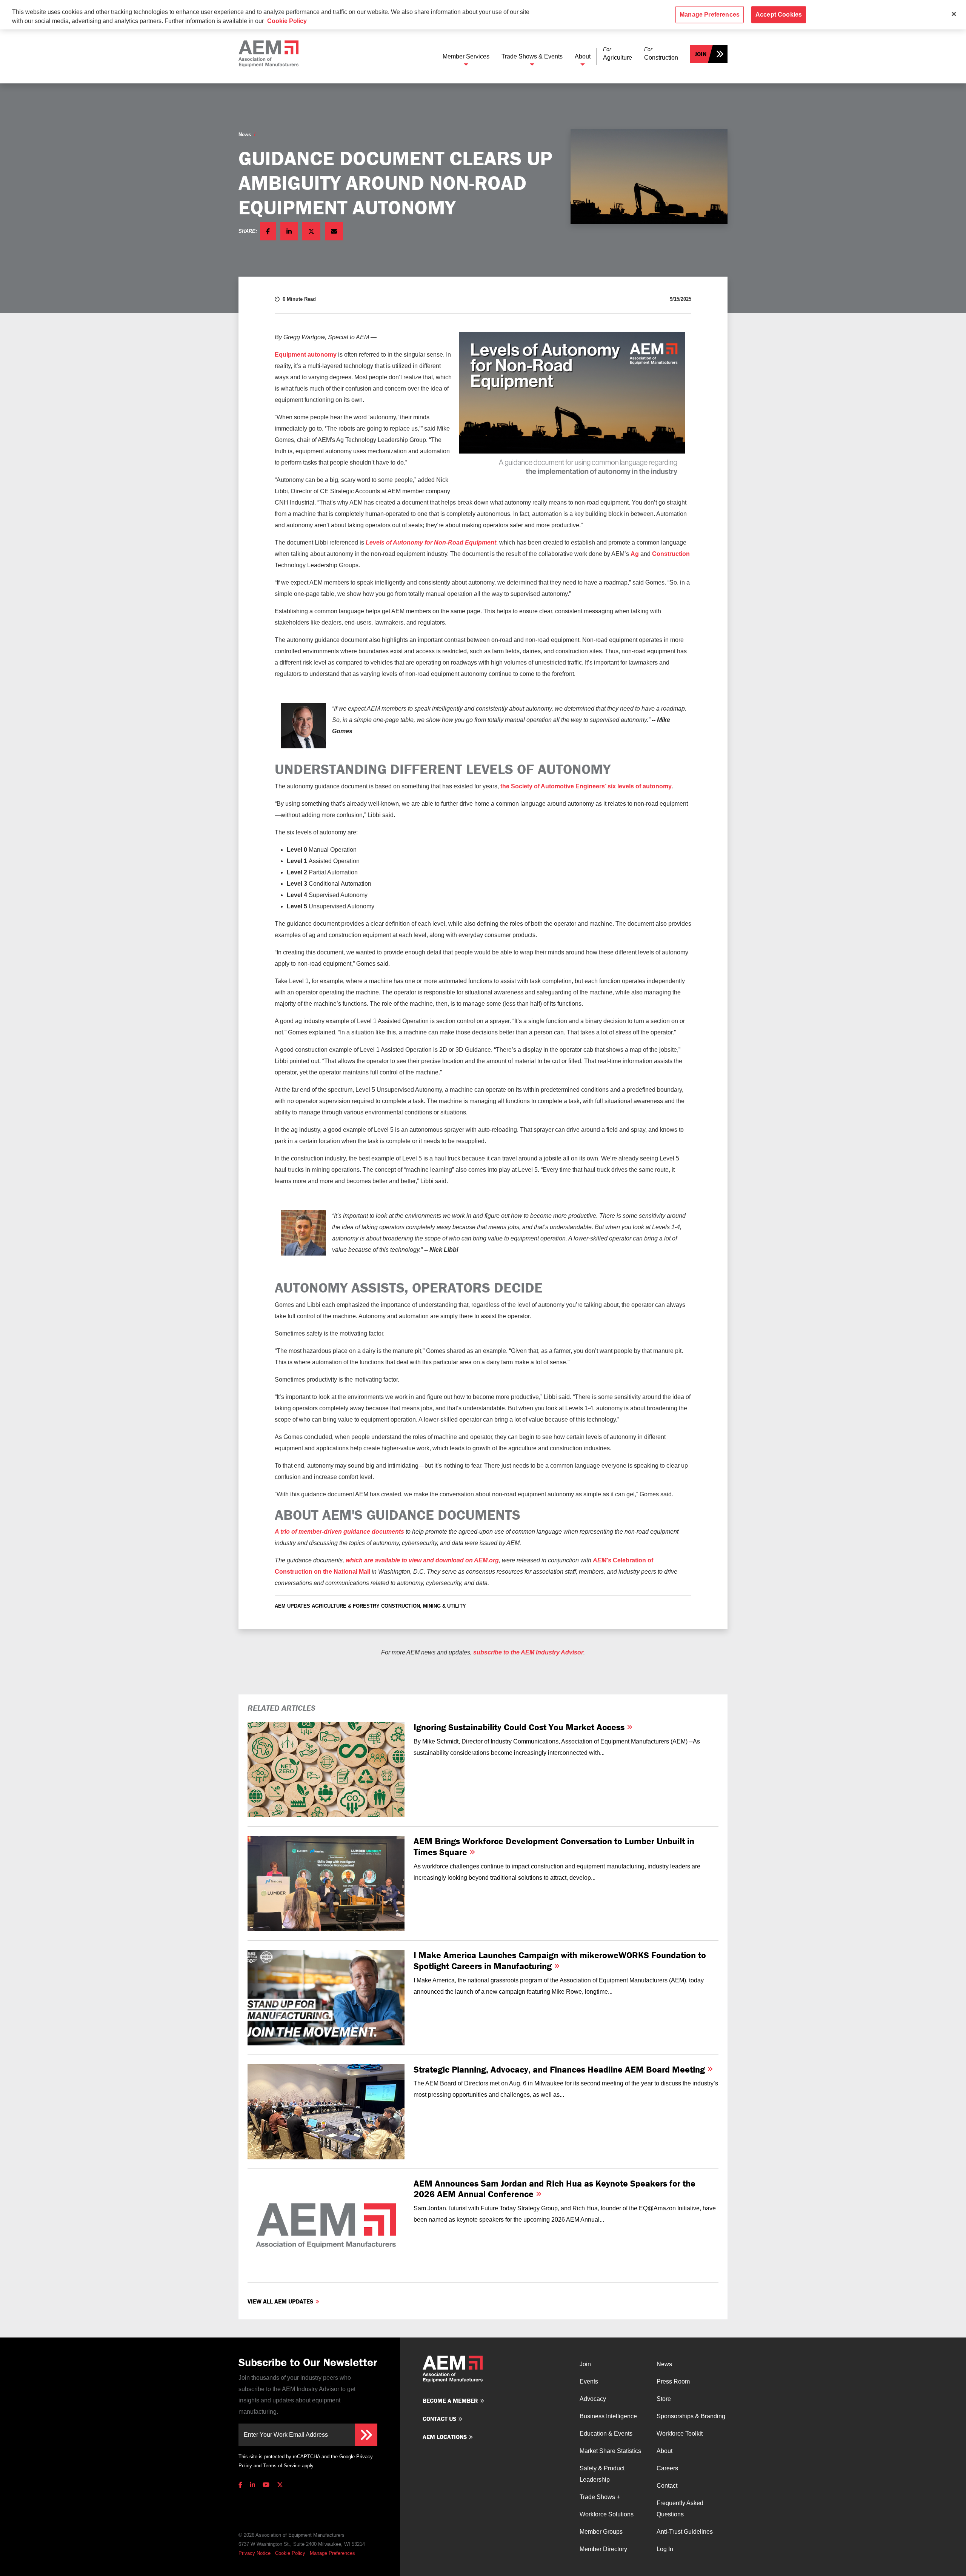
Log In (665, 2549)
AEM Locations (445, 2437)
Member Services (466, 56)
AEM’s (603, 1560)
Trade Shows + (600, 2497)
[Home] (268, 54)
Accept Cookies (779, 15)
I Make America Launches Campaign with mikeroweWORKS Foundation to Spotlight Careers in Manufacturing (560, 1960)
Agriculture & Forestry (346, 1606)
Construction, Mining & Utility (424, 1606)
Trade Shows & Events (532, 56)
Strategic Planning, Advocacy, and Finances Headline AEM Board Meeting (560, 2069)
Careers (667, 2468)
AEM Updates (292, 1606)
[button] (618, 54)
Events (589, 2381)
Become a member (450, 2401)
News (245, 135)
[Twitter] (280, 2485)
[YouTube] (266, 2485)
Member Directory (603, 2549)
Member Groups (601, 2532)
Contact (667, 2486)
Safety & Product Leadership (602, 2474)
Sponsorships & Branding (691, 2416)
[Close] (954, 14)
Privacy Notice (255, 2553)
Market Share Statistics (610, 2451)
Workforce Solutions (607, 2514)
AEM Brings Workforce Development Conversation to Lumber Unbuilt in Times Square (554, 1847)
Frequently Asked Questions (680, 2509)
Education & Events (606, 2434)
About (583, 56)
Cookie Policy (290, 2553)
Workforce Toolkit (680, 2434)
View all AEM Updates (280, 2301)
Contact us (439, 2419)
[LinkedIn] (252, 2485)
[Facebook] (242, 2485)
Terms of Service (282, 2466)
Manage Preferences (332, 2553)
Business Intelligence (608, 2416)
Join (701, 54)
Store (664, 2399)
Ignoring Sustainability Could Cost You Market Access (520, 1727)
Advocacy (593, 2399)
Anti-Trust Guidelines (685, 2532)
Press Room (673, 2381)
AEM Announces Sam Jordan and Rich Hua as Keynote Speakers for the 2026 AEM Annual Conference (555, 2189)
